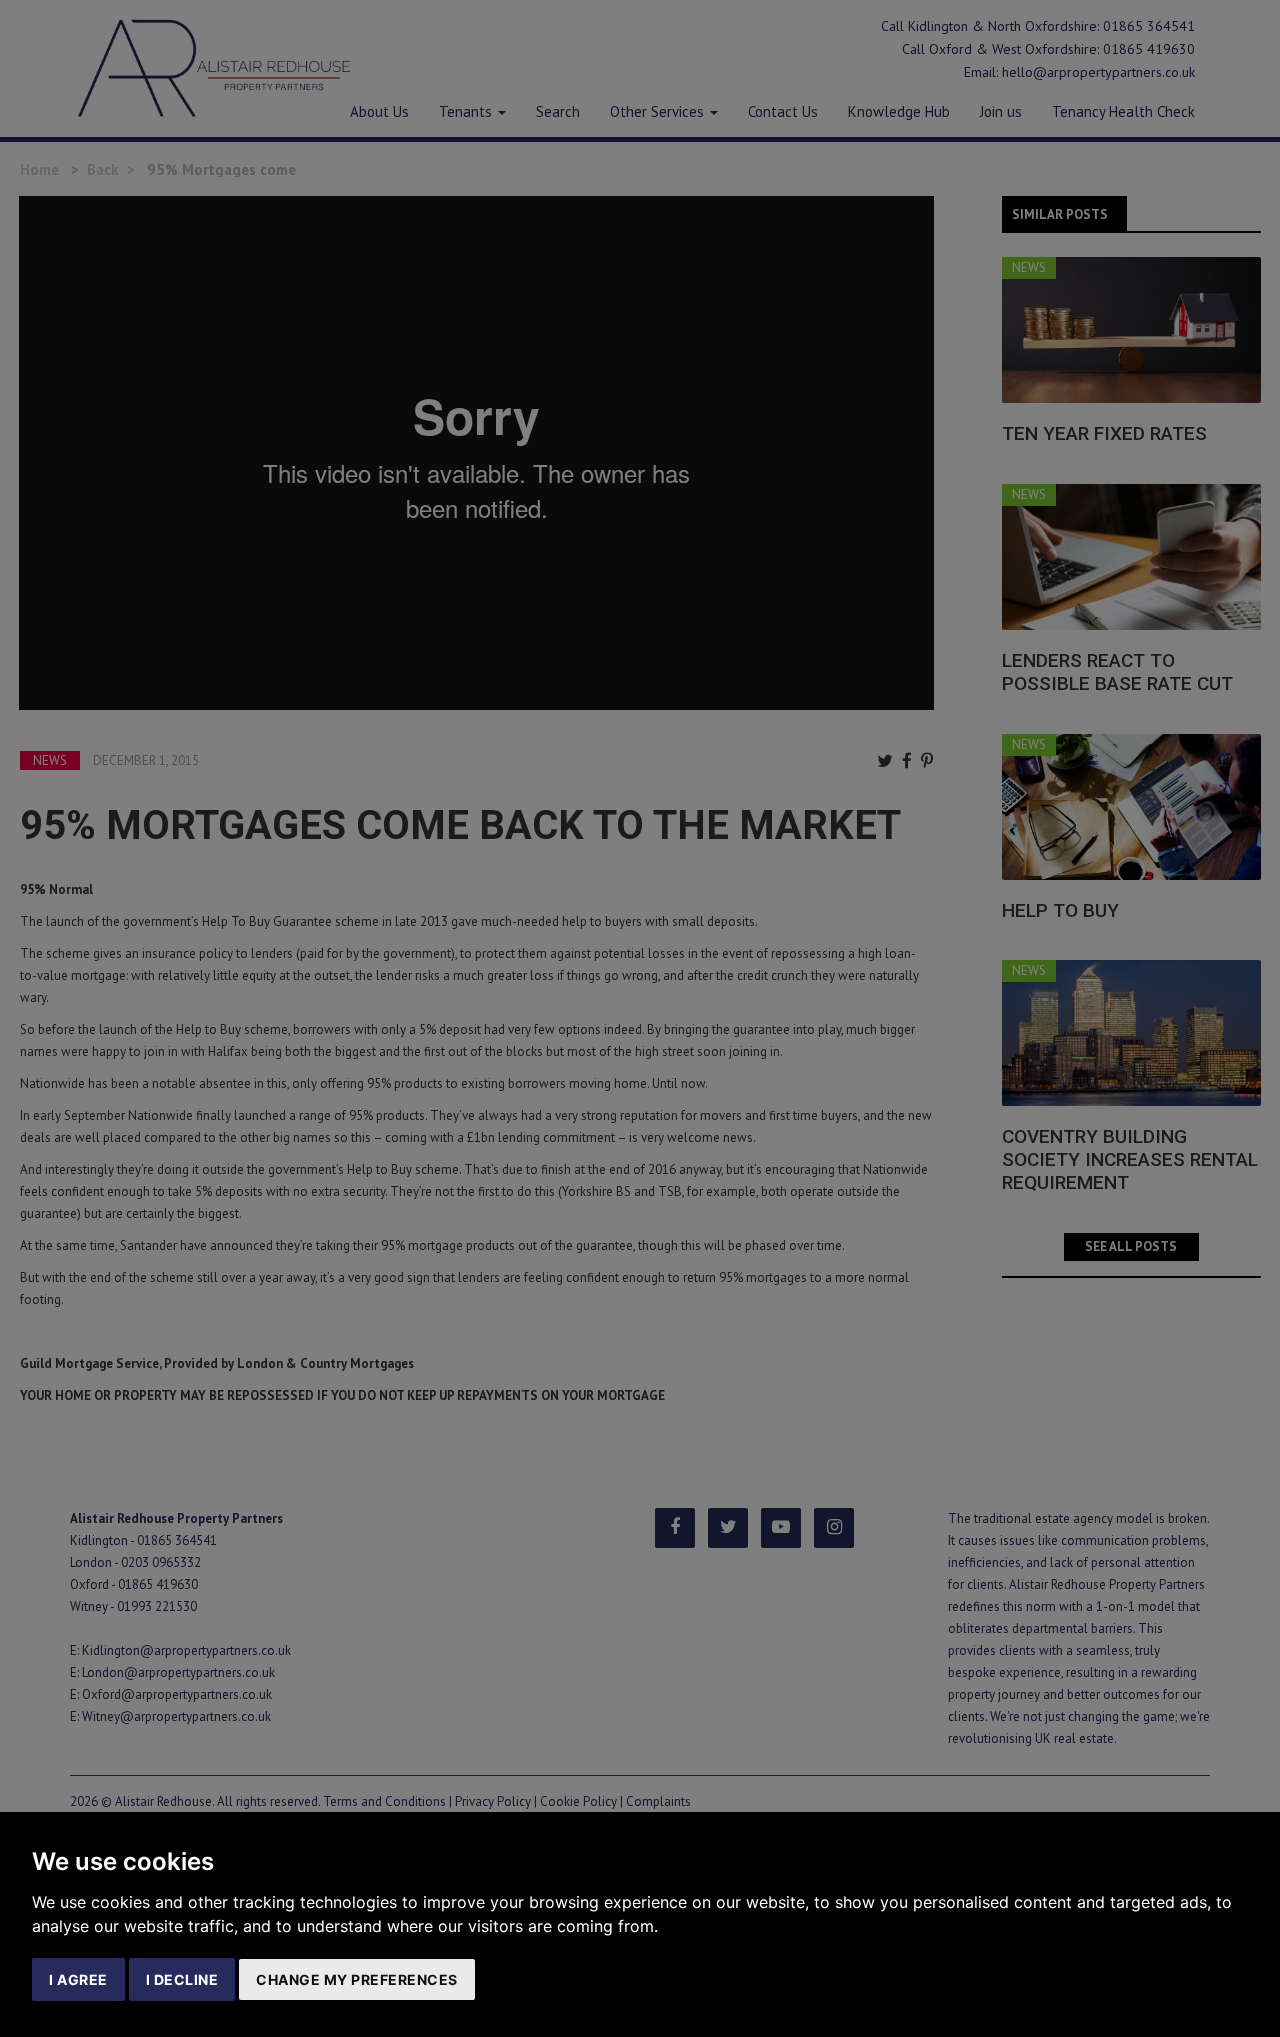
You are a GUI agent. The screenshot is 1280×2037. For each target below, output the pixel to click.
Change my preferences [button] (357, 1979)
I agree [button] (78, 1979)
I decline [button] (182, 1979)
